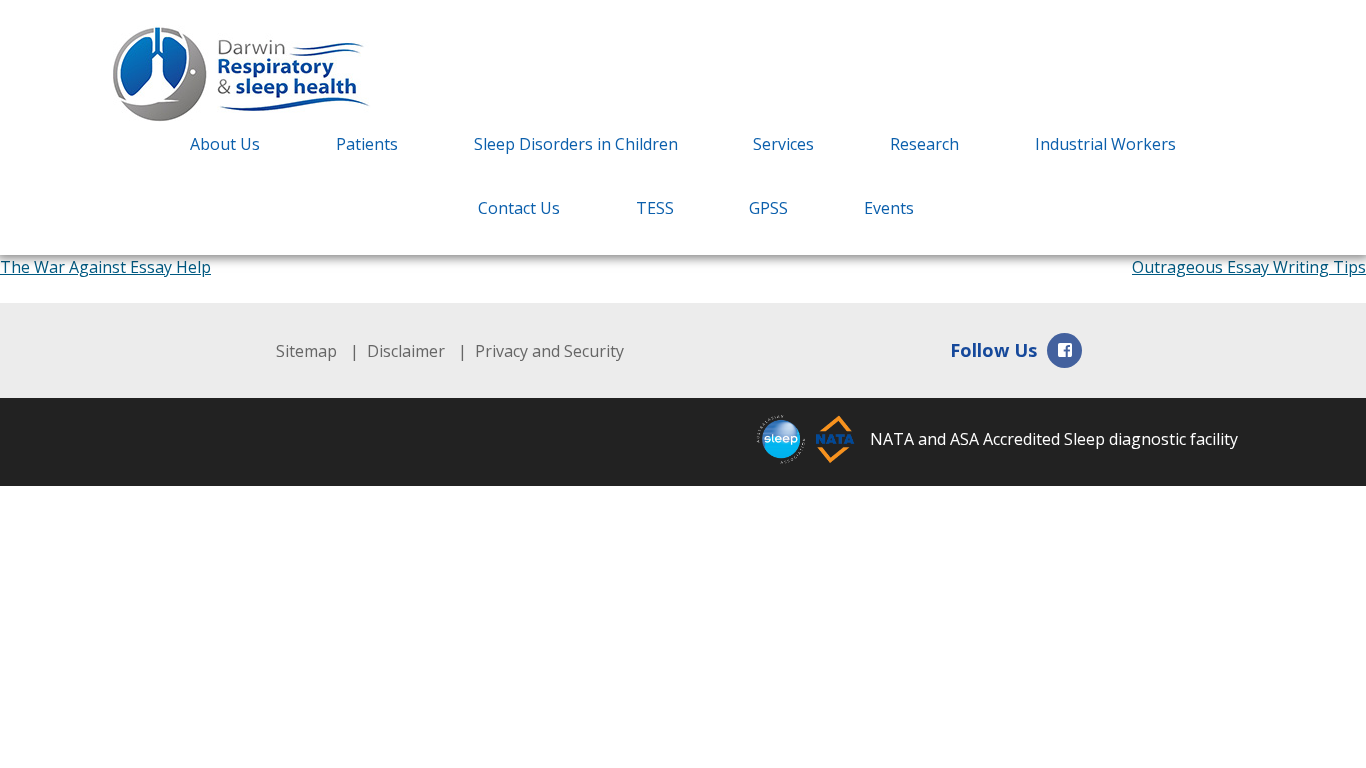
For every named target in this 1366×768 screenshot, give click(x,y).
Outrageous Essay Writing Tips (1249, 267)
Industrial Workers (1105, 144)
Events (889, 208)
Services (783, 144)
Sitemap (306, 351)
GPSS (768, 208)
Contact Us (519, 208)
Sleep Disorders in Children (576, 144)
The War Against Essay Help (105, 267)
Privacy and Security (549, 351)
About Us (225, 144)
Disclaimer (406, 351)
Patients (367, 144)
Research (924, 144)
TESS (655, 208)
